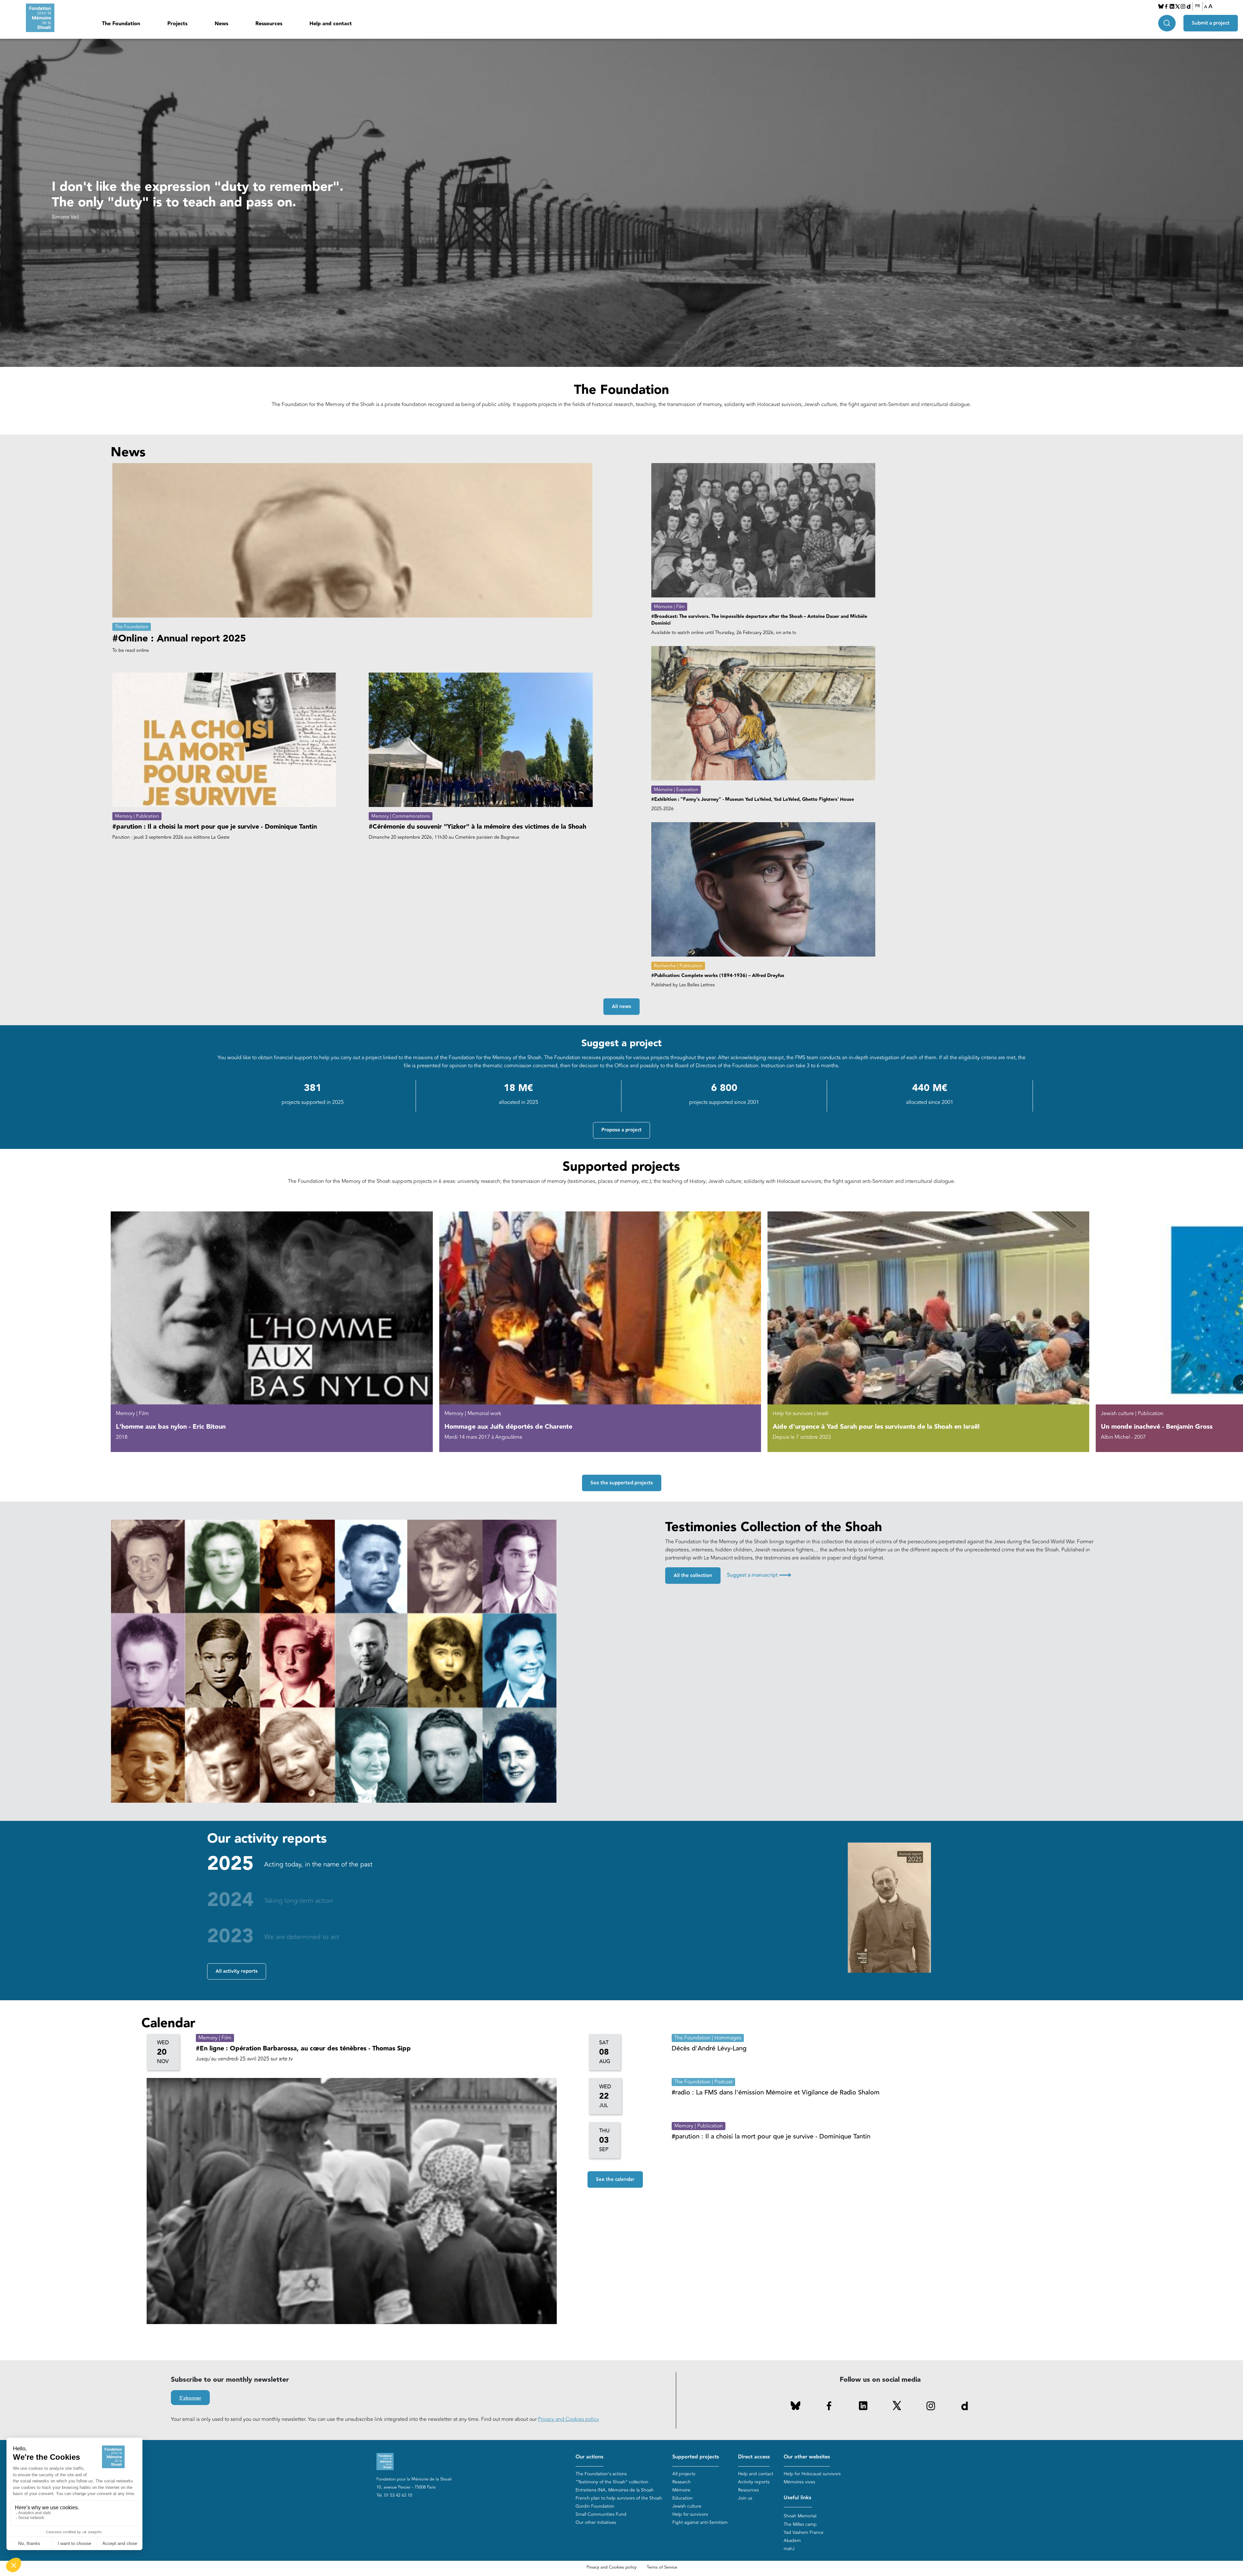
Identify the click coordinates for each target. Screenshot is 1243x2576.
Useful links (797, 2498)
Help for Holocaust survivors (812, 2474)
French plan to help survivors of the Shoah (619, 2498)
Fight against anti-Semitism (700, 2522)
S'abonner (190, 2398)
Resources (748, 2490)
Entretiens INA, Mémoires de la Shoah (615, 2490)
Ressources (269, 24)
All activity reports (237, 1971)
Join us (745, 2498)
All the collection (693, 1576)
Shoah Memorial (800, 2516)
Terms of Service (662, 2567)
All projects (684, 2474)
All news (621, 1007)
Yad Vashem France (804, 2532)
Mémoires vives (799, 2482)
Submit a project (1211, 23)
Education (683, 2498)
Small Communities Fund (601, 2514)
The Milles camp (800, 2524)
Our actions (589, 2457)
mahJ (789, 2549)
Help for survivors (690, 2514)
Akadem (792, 2541)
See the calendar (615, 2179)
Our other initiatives (596, 2522)
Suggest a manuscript (759, 1575)
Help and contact (331, 24)
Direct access (754, 2457)
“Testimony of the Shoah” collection (612, 2482)
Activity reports (754, 2482)
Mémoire (681, 2490)
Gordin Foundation (595, 2506)
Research (682, 2482)
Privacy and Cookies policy (569, 2419)
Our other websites (807, 2457)
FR (1198, 6)
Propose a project (621, 1130)
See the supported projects (622, 1483)
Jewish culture (687, 2506)
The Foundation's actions (601, 2474)
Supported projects (696, 2457)
